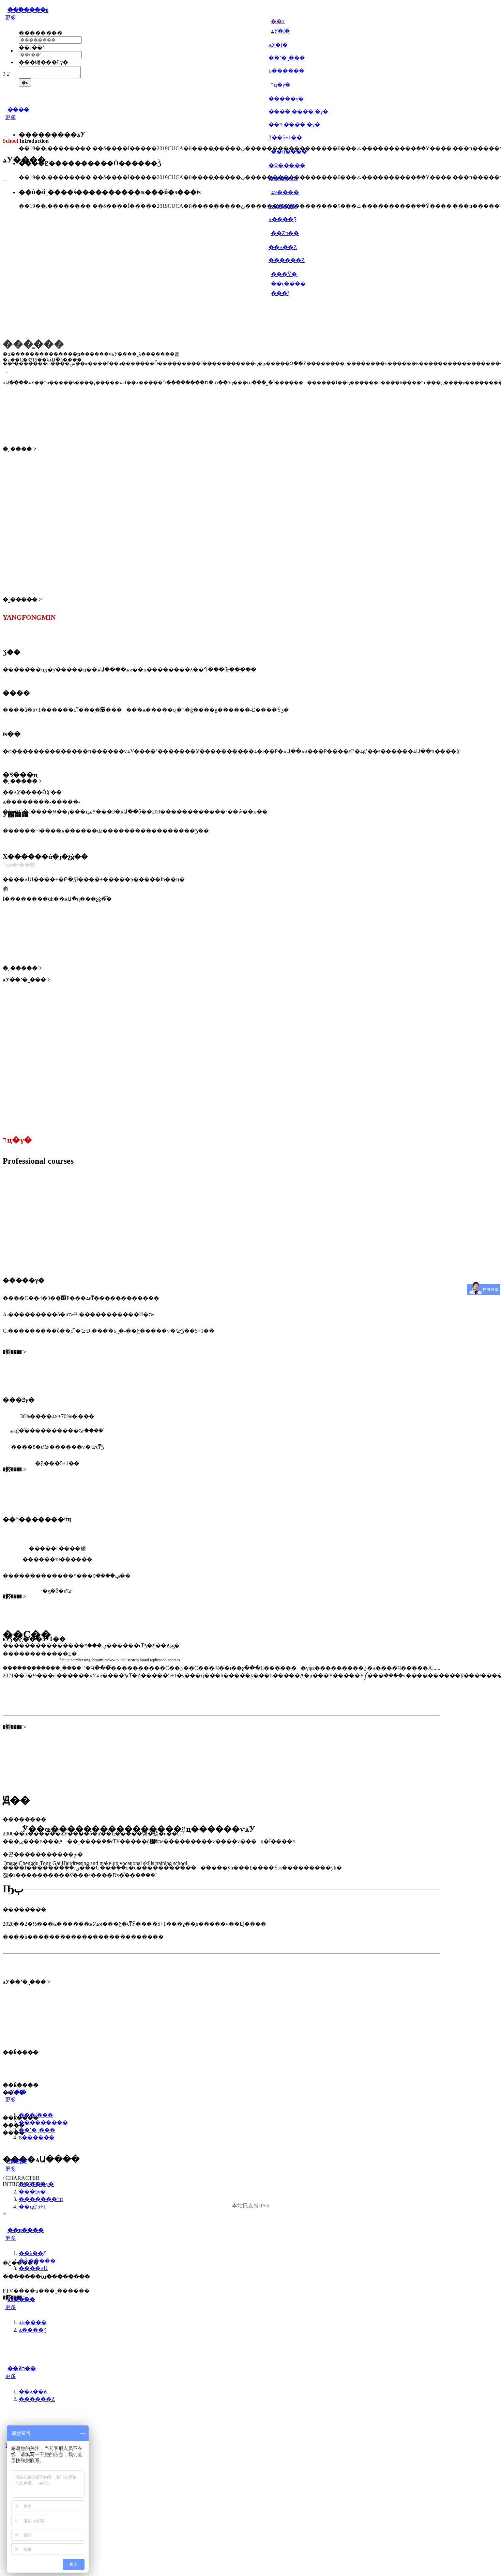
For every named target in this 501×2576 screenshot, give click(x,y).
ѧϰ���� (283, 206)
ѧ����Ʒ (283, 219)
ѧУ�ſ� (278, 45)
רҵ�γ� (17, 2161)
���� (18, 110)
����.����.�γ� (298, 112)
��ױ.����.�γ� (294, 125)
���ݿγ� (32, 2192)
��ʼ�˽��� (287, 58)
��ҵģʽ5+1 (32, 2207)
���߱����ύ (28, 10)
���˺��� (36, 2115)
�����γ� (286, 99)
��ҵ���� (26, 2230)
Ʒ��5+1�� (285, 137)
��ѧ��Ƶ (283, 247)
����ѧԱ (283, 178)
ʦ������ (286, 71)
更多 (11, 18)
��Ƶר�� (22, 2368)
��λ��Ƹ (33, 2253)
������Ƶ (287, 260)
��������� (43, 2122)
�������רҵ (41, 2199)
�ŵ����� (287, 165)
